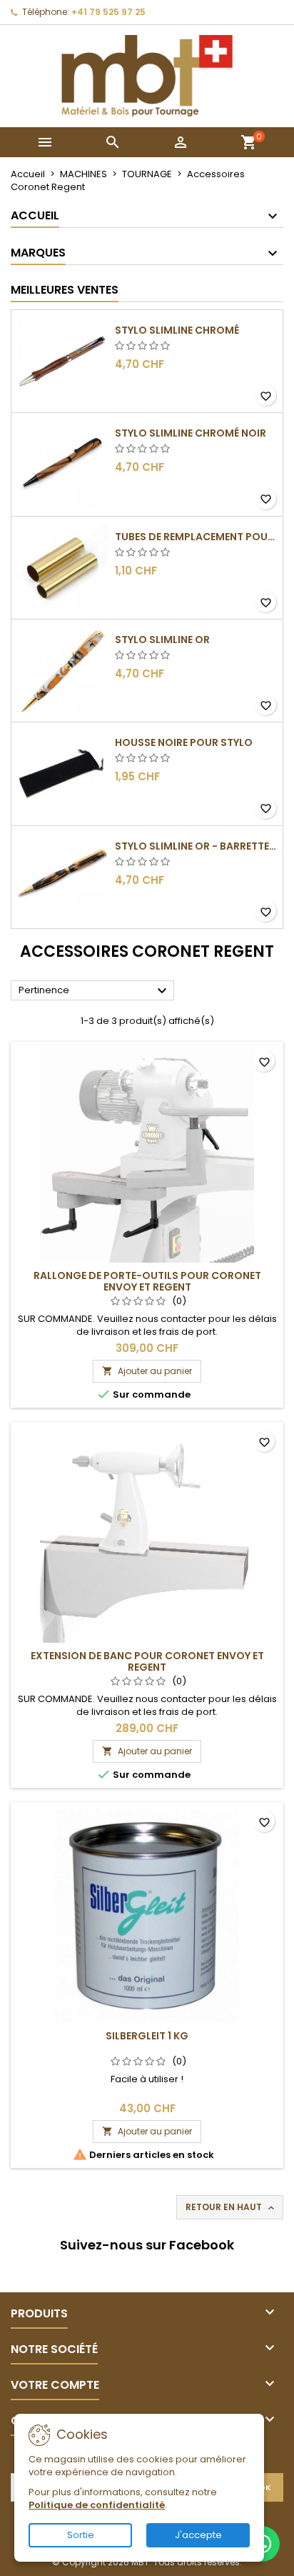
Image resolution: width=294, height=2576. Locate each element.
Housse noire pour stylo (184, 742)
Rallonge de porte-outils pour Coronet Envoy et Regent (147, 1281)
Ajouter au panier (147, 1371)
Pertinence (95, 991)
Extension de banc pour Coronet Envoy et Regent (147, 1661)
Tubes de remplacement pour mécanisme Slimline (196, 537)
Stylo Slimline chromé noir (191, 433)
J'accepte (198, 2535)
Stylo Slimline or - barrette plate (196, 846)
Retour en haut (231, 2207)
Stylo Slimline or (162, 640)
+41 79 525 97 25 (108, 12)
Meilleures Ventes (65, 290)
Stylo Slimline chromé (177, 330)
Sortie (81, 2535)
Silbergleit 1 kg (147, 2036)
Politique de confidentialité (97, 2505)
